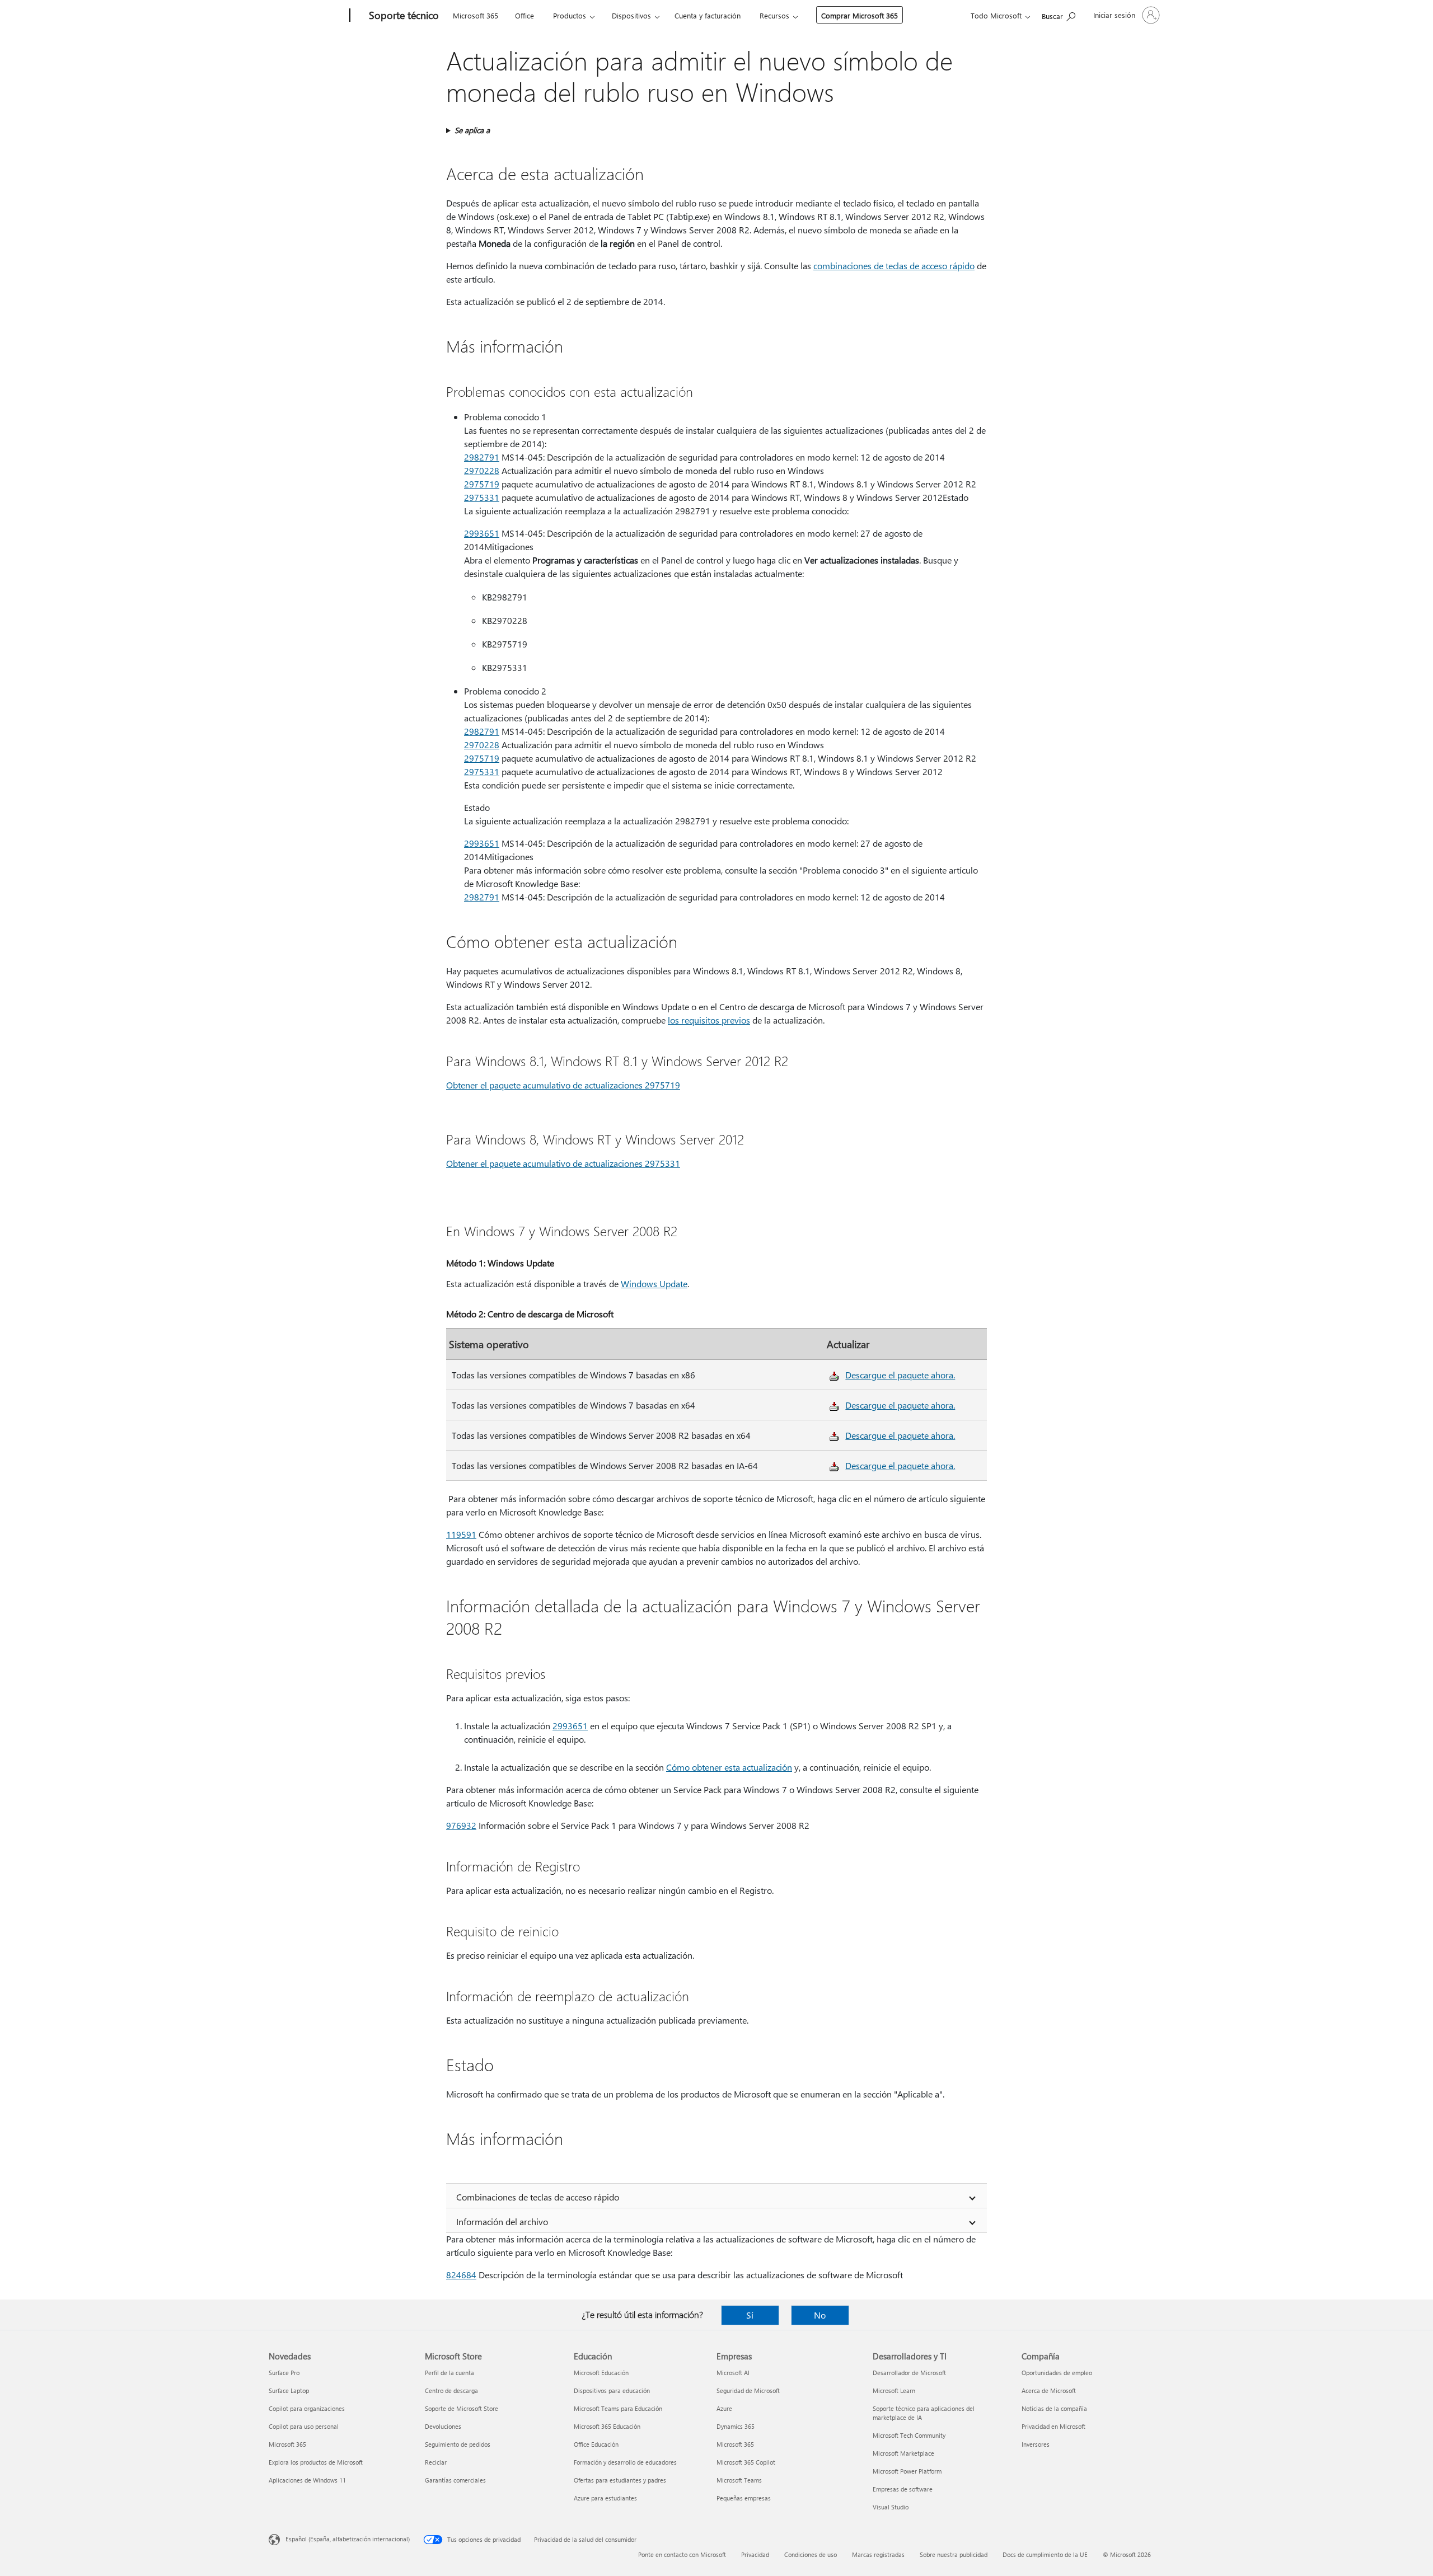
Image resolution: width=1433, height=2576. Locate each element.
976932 (461, 1825)
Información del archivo (502, 2221)
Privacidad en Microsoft (1053, 2426)
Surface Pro (284, 2373)
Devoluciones (443, 2426)
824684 (461, 2275)
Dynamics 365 (736, 2426)
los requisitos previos (709, 1020)
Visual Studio (891, 2507)
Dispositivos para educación (612, 2390)
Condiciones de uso (811, 2554)
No (820, 2315)
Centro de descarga (451, 2390)
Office (525, 15)
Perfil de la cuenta (449, 2373)
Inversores (1036, 2444)
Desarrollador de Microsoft (909, 2373)
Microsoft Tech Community (909, 2435)
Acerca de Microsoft (1049, 2390)
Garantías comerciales (455, 2480)
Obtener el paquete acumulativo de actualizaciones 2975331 (563, 1163)
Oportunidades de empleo (1057, 2373)
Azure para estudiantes (605, 2498)
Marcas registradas (878, 2554)
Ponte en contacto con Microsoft (682, 2554)
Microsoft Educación (601, 2373)
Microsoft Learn (894, 2390)
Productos (570, 15)
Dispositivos (631, 15)
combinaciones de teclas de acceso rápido (894, 266)
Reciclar (436, 2462)
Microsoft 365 (476, 15)
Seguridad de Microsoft (748, 2390)
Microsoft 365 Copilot (746, 2462)
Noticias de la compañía (1054, 2408)
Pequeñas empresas (744, 2498)
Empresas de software (903, 2489)
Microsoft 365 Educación (607, 2426)
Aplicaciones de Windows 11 (307, 2480)
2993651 (482, 533)
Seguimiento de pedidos (458, 2444)
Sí (750, 2315)
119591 (461, 1534)
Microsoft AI (733, 2373)
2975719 (482, 484)
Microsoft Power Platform (907, 2471)
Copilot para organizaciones (307, 2408)
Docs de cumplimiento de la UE (1045, 2554)
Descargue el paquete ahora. (900, 1375)
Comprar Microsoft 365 (860, 15)
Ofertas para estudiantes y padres (620, 2480)
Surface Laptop (289, 2390)
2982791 (482, 457)
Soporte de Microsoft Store (462, 2408)
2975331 (482, 497)
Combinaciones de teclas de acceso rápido (538, 2197)
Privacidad (755, 2554)
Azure (724, 2408)
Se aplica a (472, 130)
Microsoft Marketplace (903, 2453)
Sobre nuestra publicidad (954, 2554)
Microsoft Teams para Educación (618, 2408)
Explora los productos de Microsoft (316, 2462)
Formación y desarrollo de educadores (625, 2462)
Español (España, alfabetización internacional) (348, 2539)
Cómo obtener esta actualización (729, 1767)
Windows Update (654, 1284)
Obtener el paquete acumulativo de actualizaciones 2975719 (563, 1085)
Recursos (774, 15)
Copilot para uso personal (304, 2426)
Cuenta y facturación (708, 15)
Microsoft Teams (739, 2480)
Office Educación (596, 2444)
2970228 (482, 470)
